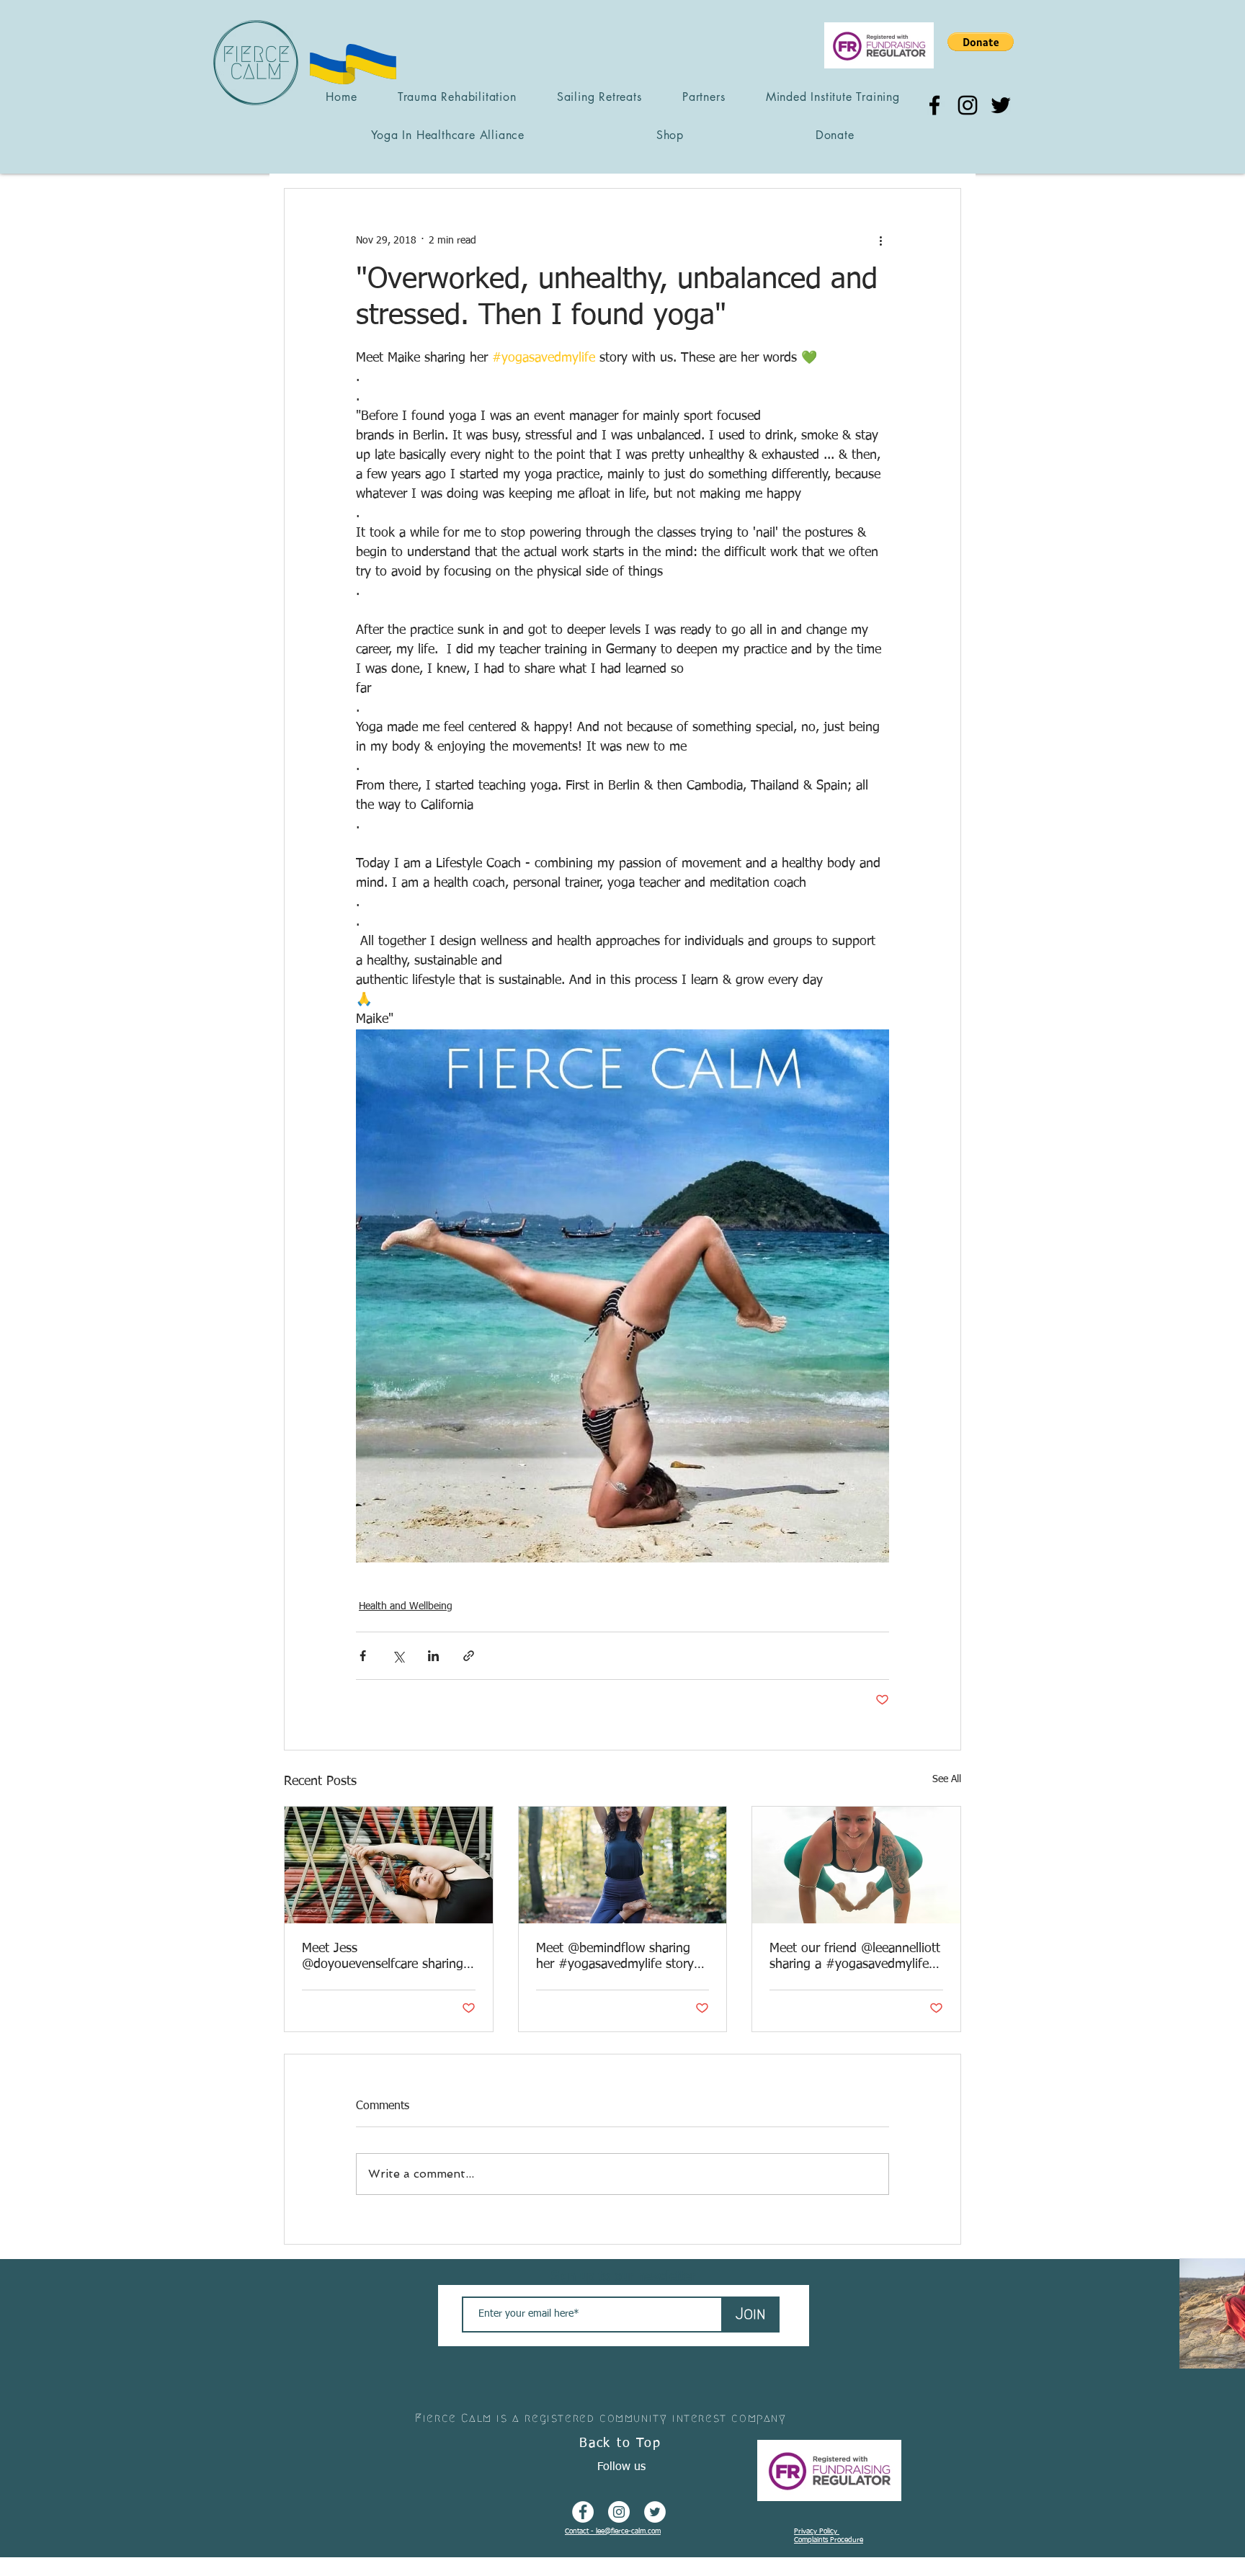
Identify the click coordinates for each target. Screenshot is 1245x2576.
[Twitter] (1001, 105)
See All (947, 1779)
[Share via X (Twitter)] (398, 1656)
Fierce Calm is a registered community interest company (601, 2418)
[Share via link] (469, 1656)
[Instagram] (968, 105)
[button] (981, 42)
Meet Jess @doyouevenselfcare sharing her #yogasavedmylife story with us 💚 (383, 1957)
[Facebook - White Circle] (583, 2512)
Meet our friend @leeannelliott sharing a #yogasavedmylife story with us (855, 1957)
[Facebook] (934, 105)
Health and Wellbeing (406, 1606)
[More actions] (880, 241)
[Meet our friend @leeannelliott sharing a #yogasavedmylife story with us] (856, 1865)
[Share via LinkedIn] (433, 1656)
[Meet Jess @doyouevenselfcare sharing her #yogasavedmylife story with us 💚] (389, 1865)
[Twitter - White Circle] (655, 2512)
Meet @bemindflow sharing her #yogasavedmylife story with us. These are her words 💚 (619, 1957)
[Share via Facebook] (363, 1656)
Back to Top (620, 2443)
